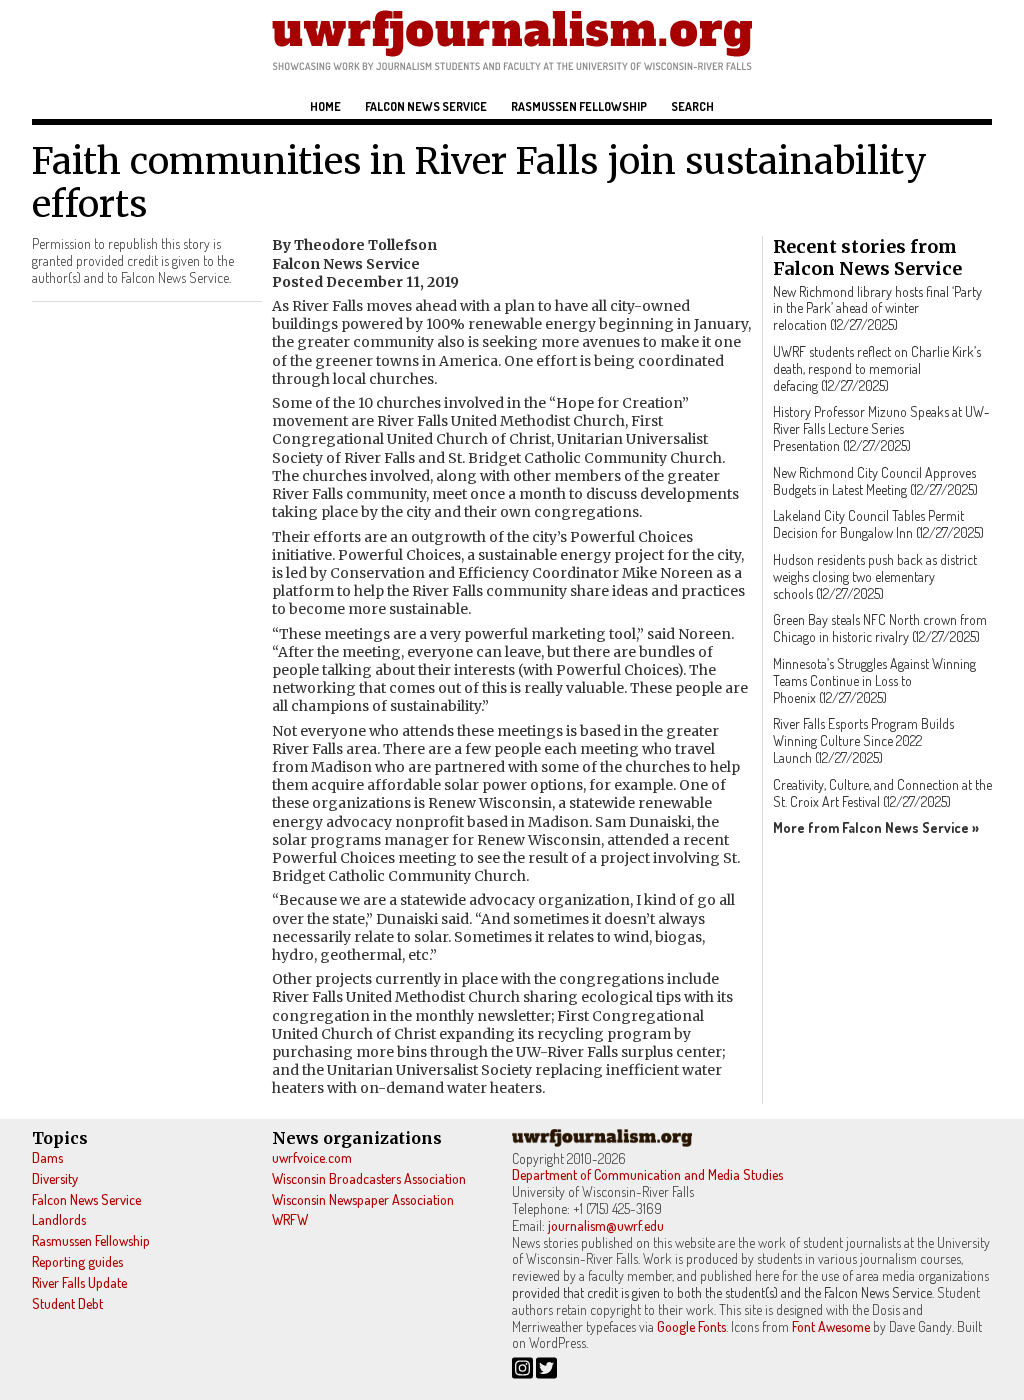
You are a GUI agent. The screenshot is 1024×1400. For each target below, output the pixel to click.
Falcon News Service (426, 106)
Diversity (55, 1178)
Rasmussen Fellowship (579, 106)
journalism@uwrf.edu (606, 1225)
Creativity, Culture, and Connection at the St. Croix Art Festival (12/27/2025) (882, 793)
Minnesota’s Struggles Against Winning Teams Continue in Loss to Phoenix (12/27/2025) (874, 680)
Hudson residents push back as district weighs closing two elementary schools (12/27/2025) (875, 576)
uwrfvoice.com (312, 1157)
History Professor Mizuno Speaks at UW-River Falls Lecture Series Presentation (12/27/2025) (881, 428)
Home (325, 106)
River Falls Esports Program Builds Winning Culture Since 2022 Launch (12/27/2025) (863, 740)
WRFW (290, 1219)
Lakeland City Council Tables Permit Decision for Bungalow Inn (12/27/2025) (878, 524)
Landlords (59, 1219)
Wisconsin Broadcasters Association (369, 1178)
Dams (47, 1157)
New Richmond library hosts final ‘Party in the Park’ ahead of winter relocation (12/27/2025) (877, 308)
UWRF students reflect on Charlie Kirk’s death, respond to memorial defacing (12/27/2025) (877, 368)
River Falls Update (79, 1282)
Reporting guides (77, 1261)
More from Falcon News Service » (876, 827)
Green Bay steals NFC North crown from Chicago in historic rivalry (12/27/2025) (880, 628)
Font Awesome (831, 1326)
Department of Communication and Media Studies (647, 1174)
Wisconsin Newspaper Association (363, 1199)
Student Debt (67, 1303)
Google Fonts (691, 1326)
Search (692, 106)
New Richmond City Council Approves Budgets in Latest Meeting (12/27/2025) (875, 481)
